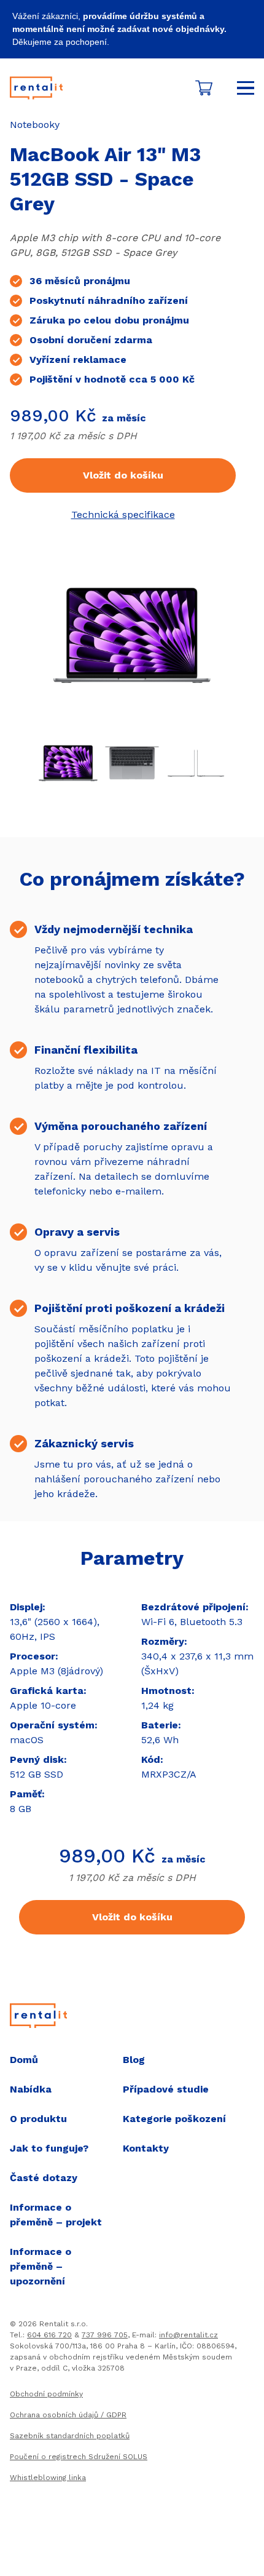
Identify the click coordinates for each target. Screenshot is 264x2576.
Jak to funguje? (49, 2148)
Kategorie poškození (174, 2119)
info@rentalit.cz (188, 2335)
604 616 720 (49, 2335)
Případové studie (166, 2089)
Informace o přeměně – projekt (56, 2215)
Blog (134, 2060)
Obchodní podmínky (46, 2394)
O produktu (38, 2119)
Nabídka (31, 2089)
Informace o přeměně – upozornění (41, 2266)
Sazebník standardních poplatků (70, 2436)
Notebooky (35, 125)
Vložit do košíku (123, 475)
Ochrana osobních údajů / (68, 2415)
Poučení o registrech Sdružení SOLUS (79, 2457)
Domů (24, 2060)
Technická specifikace (123, 515)
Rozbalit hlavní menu (246, 88)
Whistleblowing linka (48, 2478)
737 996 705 (105, 2335)
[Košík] (204, 88)
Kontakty (146, 2148)
